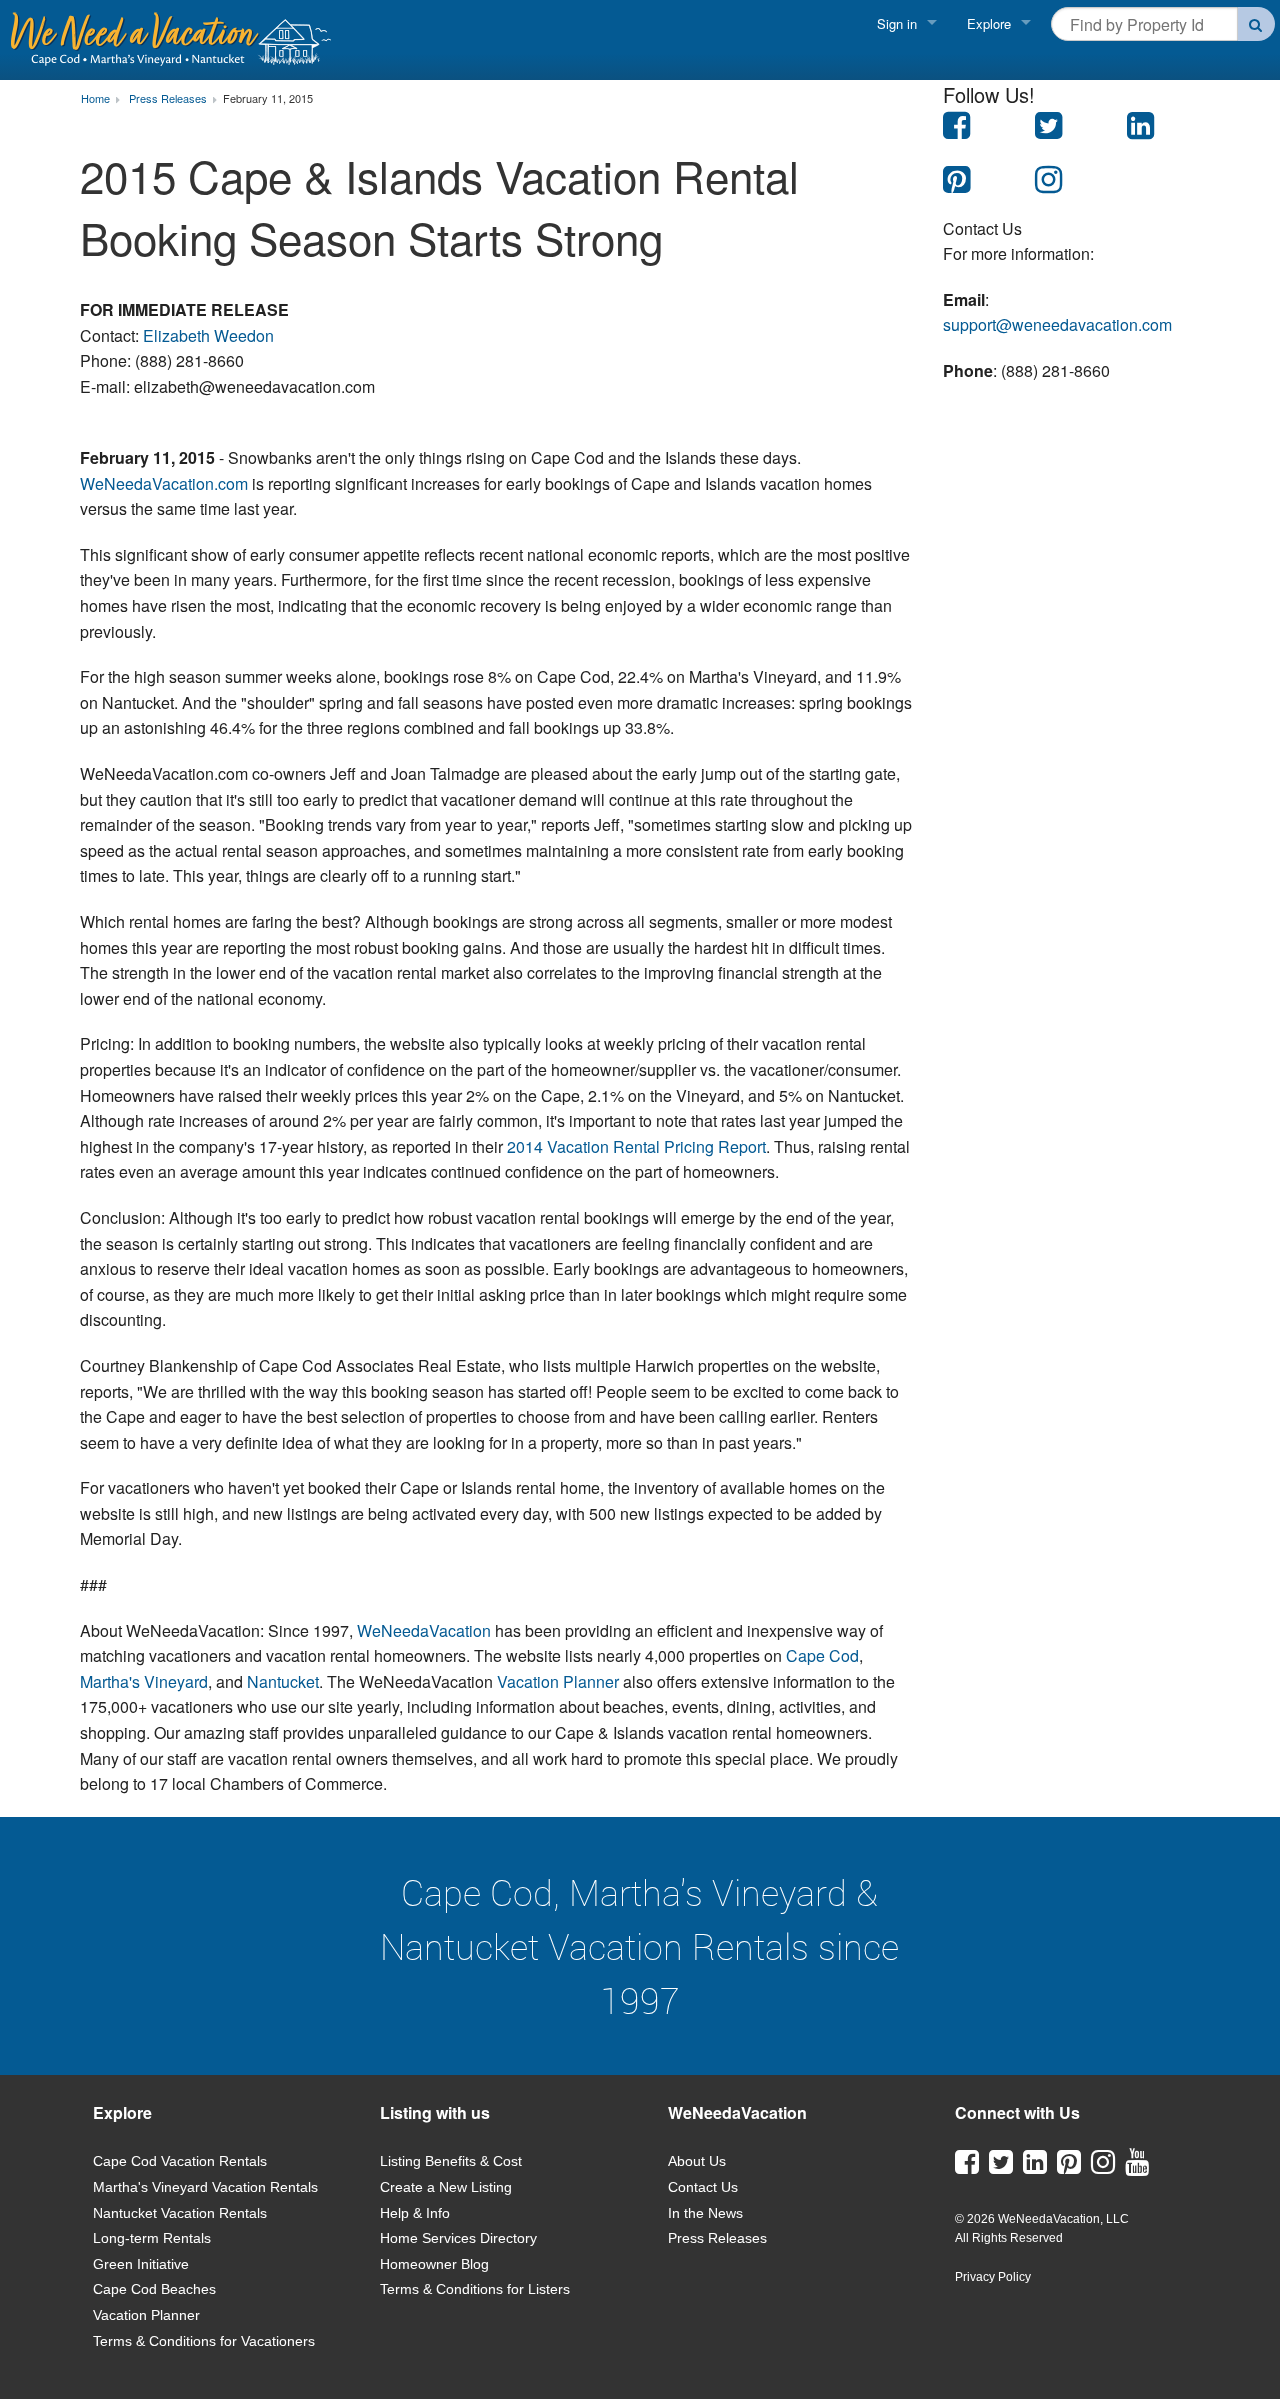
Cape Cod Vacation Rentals (180, 2161)
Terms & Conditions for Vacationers (204, 2341)
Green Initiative (141, 2264)
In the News (705, 2213)
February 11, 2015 (268, 99)
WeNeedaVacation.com (164, 483)
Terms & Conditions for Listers (475, 2289)
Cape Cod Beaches (154, 2289)
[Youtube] (1137, 2167)
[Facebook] (967, 2167)
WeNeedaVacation (424, 1630)
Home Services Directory (458, 2238)
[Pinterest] (1069, 2167)
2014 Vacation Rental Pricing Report (636, 1146)
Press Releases (717, 2238)
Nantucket (283, 1681)
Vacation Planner (558, 1681)
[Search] (1256, 24)
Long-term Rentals (152, 2238)
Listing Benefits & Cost (451, 2161)
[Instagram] (1103, 2167)
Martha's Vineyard (144, 1681)
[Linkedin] (1035, 2167)
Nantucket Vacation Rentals (180, 2213)
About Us (697, 2161)
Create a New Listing (446, 2187)
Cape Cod (822, 1655)
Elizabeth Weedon (208, 335)
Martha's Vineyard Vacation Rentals (205, 2187)
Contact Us (703, 2187)
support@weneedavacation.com (1057, 324)
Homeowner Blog (434, 2264)
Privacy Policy (993, 2277)
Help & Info (415, 2213)
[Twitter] (1001, 2167)
